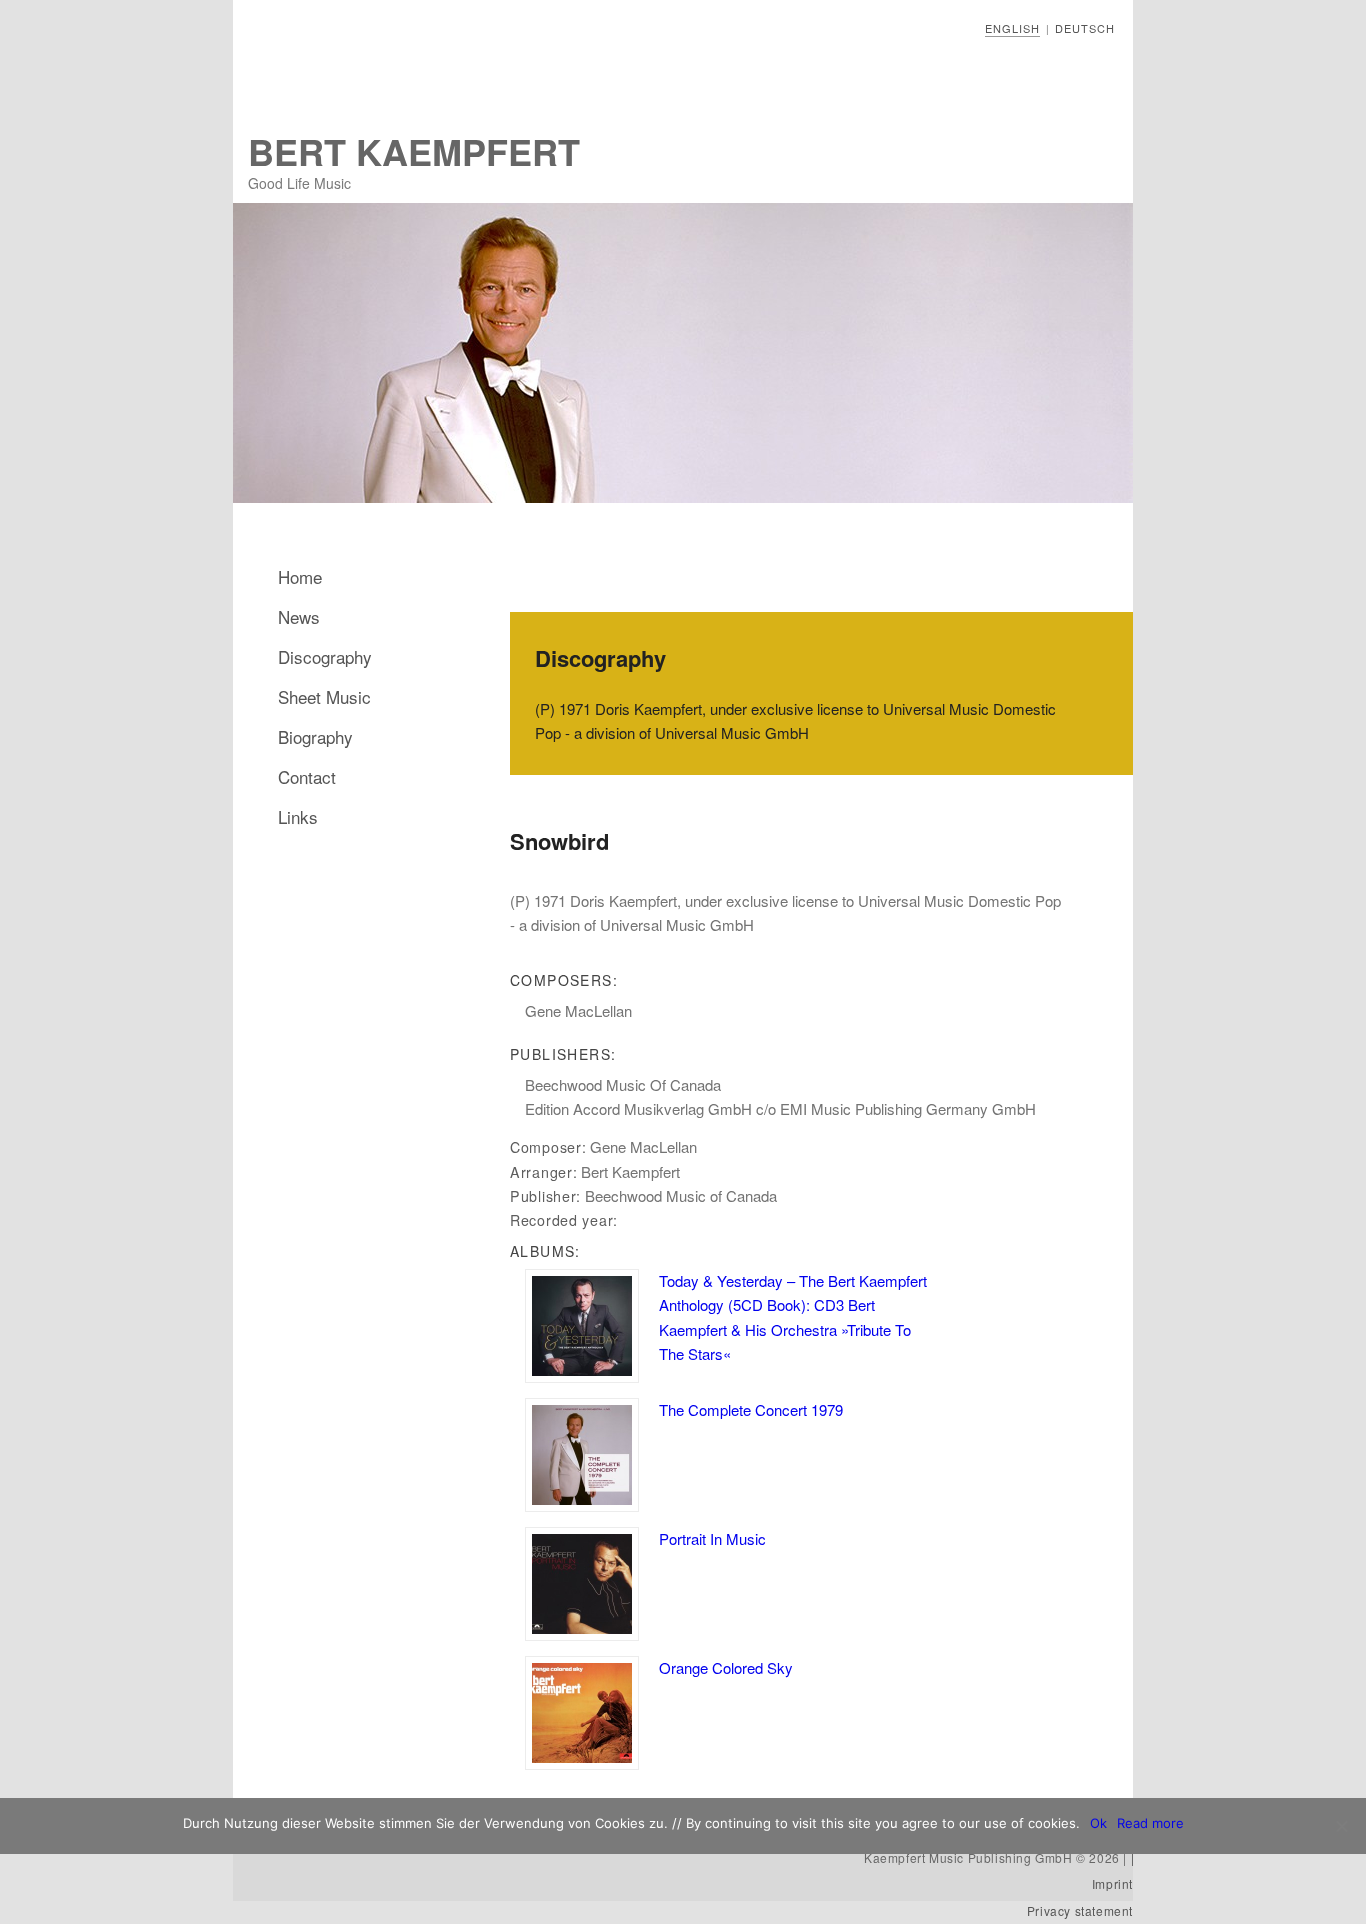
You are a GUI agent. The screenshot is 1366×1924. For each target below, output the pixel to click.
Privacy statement (1080, 1910)
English (1012, 28)
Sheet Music (324, 696)
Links (298, 816)
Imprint (1112, 1883)
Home (300, 576)
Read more (1150, 1823)
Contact (307, 776)
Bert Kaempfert (414, 151)
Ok (1098, 1823)
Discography (325, 656)
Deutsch (1085, 28)
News (299, 616)
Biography (315, 736)
